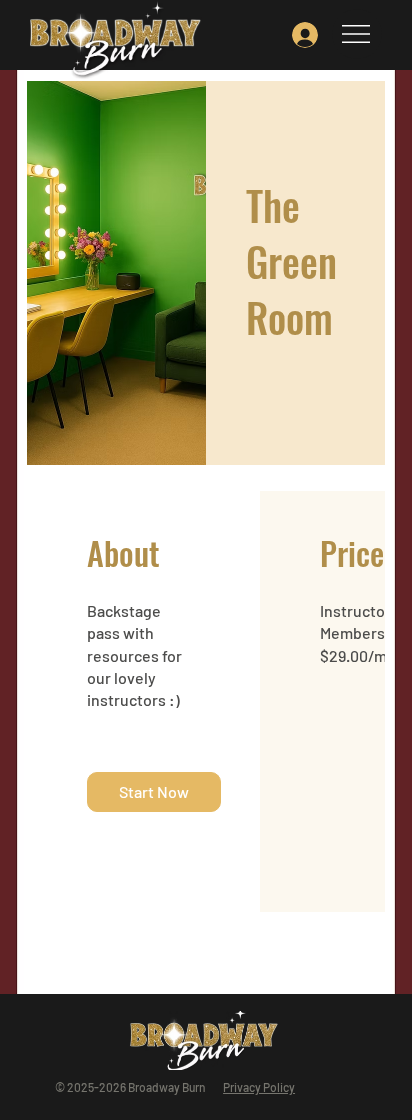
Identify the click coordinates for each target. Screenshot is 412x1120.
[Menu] (357, 34)
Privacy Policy (259, 1087)
